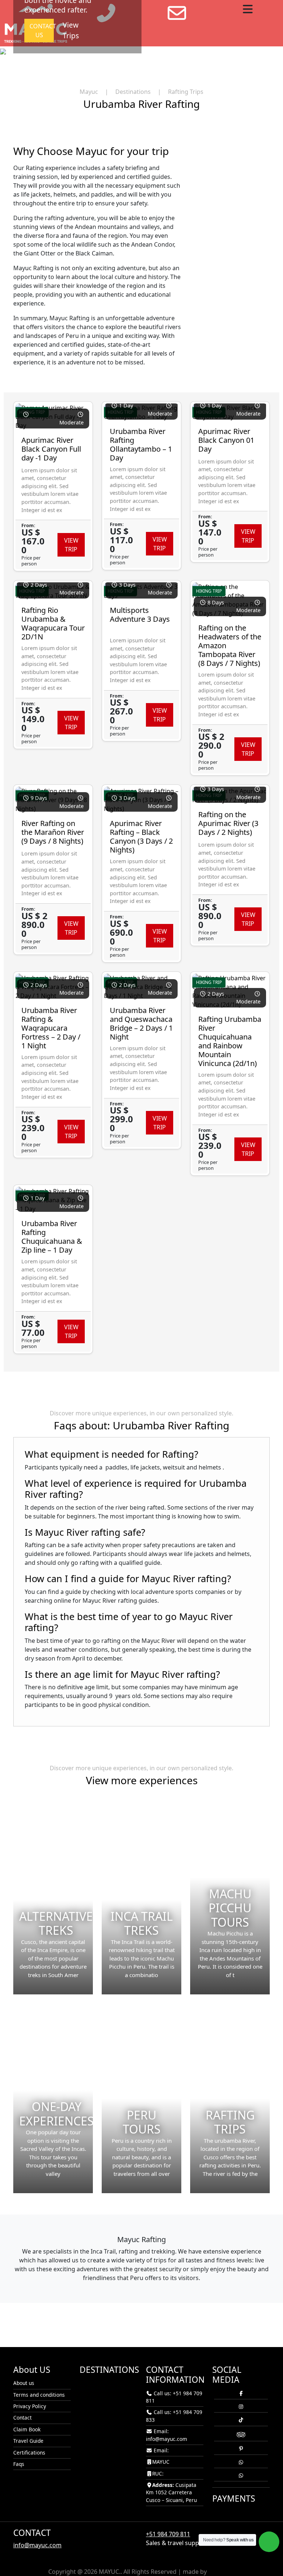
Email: (160, 2450)
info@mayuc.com (37, 2545)
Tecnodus (222, 2572)
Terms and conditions (39, 2395)
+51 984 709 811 (168, 2534)
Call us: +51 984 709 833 (174, 2416)
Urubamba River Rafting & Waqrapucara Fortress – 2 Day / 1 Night (51, 1028)
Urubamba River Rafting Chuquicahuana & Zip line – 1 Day (52, 1237)
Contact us (42, 31)
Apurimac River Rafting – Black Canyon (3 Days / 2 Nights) (141, 837)
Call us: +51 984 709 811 (174, 2397)
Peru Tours (142, 2122)
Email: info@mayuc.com (167, 2435)
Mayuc (89, 92)
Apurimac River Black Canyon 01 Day (226, 440)
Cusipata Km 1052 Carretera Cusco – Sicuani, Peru (171, 2492)
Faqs (19, 2464)
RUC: (158, 2473)
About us (24, 2383)
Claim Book (27, 2429)
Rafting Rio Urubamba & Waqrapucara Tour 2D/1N (53, 623)
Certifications (29, 2453)
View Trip (71, 545)
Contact (22, 2418)
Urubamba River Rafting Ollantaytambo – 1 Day (141, 444)
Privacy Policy (30, 2406)
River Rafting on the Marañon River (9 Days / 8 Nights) (53, 832)
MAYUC (161, 2462)
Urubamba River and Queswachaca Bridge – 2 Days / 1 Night (141, 1024)
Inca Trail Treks (142, 1923)
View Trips (71, 30)
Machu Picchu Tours (230, 1908)
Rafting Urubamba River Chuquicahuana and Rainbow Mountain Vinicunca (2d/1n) (230, 1041)
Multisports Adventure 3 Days (140, 615)
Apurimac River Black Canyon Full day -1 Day (51, 449)
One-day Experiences (57, 2113)
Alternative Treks (56, 1923)
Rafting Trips (230, 2122)
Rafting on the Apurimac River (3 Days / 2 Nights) (228, 823)
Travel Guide (28, 2441)
